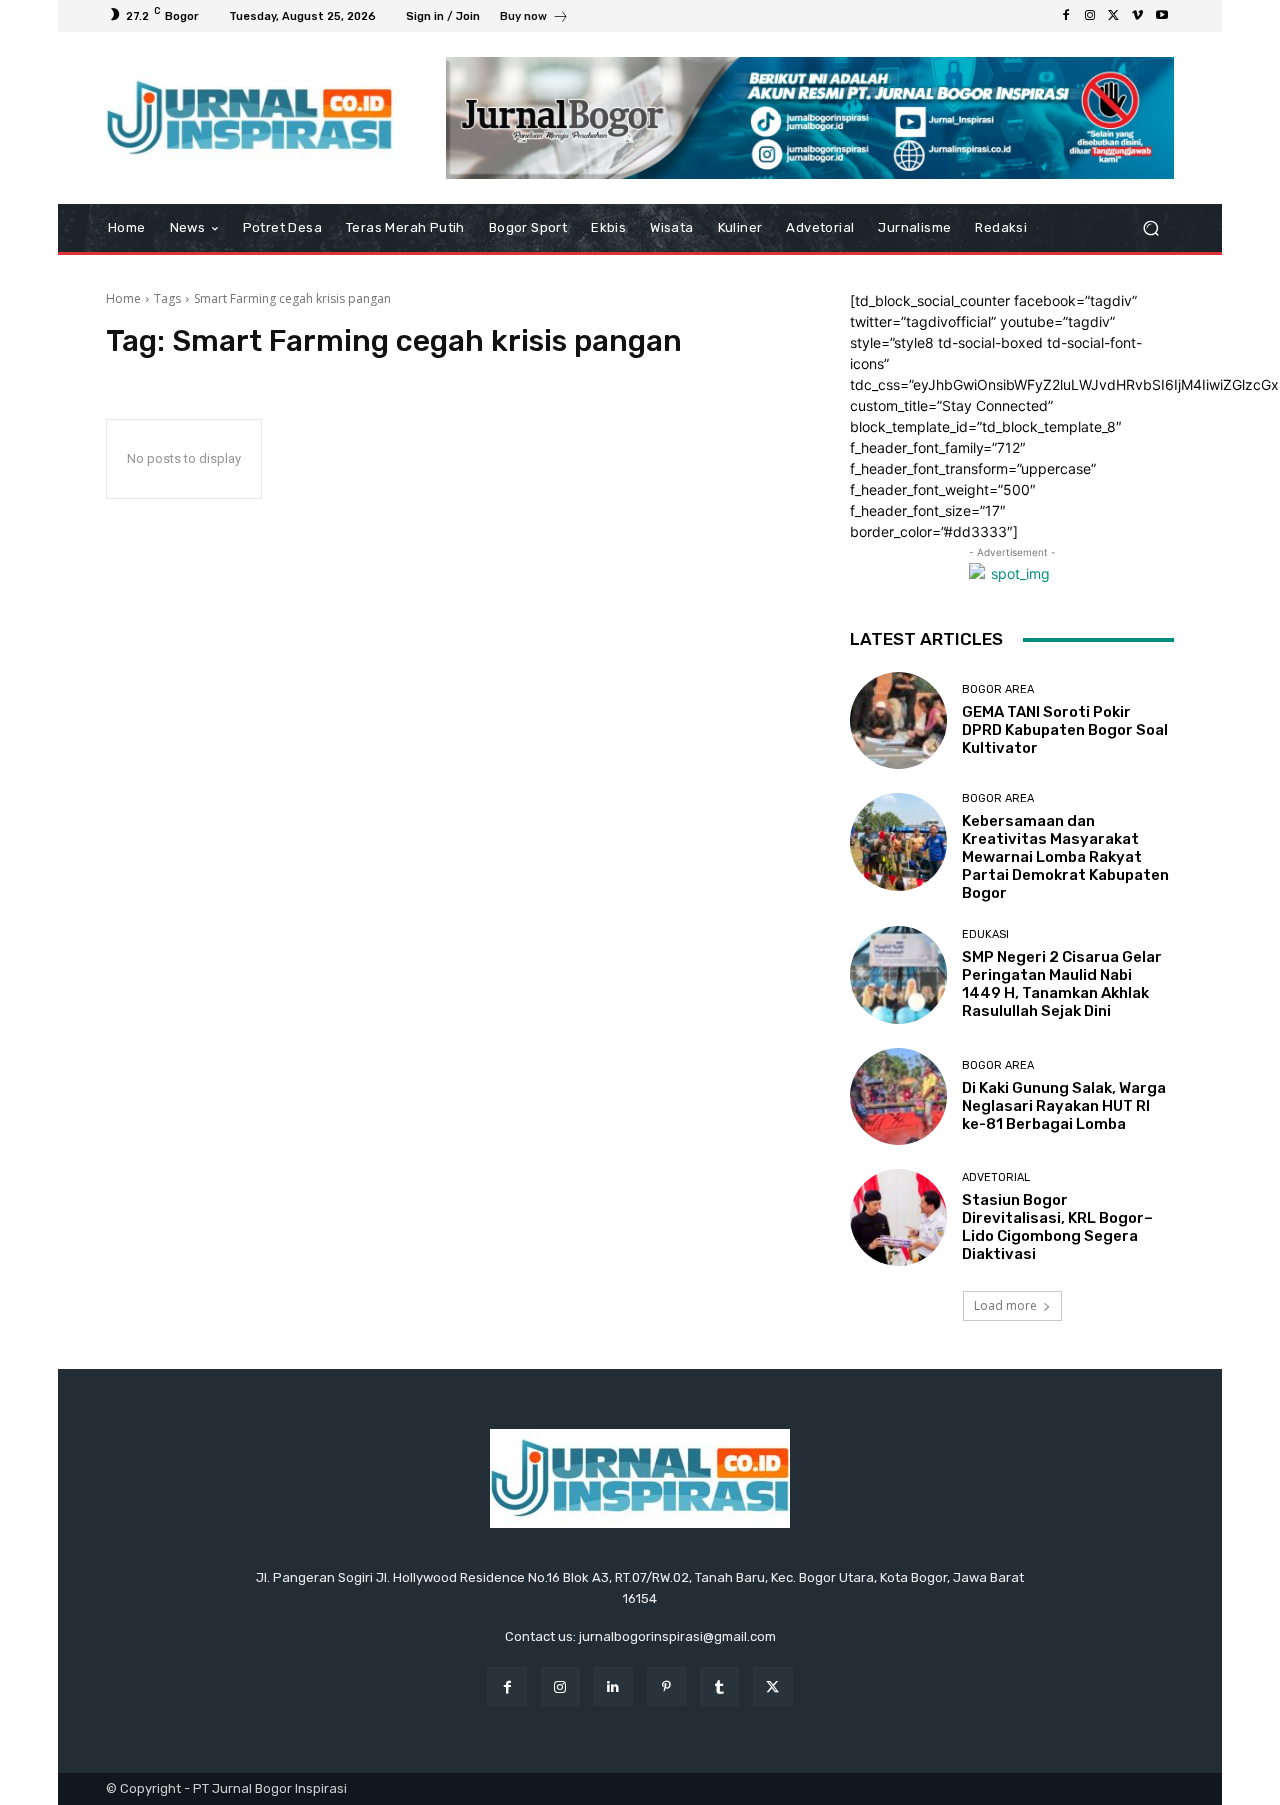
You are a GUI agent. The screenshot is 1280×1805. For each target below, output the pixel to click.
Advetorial (996, 1177)
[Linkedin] (613, 1686)
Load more (1005, 1305)
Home (123, 298)
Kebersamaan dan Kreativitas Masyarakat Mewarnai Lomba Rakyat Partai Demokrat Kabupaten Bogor (1065, 857)
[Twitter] (1114, 16)
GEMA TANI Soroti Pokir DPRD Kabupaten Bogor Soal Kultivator (1065, 730)
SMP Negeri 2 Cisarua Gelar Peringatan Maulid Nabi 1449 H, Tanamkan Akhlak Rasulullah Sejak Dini (1062, 984)
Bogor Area (998, 689)
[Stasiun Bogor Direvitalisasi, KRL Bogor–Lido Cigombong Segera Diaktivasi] (898, 1217)
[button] (1150, 228)
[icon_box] (534, 18)
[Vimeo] (1138, 16)
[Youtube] (1162, 16)
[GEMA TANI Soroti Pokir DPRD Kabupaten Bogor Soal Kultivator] (898, 720)
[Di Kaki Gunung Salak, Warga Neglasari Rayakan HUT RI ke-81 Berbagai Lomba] (898, 1096)
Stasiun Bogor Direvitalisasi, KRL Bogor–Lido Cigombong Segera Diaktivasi (1057, 1227)
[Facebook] (1066, 16)
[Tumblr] (719, 1686)
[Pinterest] (666, 1686)
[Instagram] (1090, 16)
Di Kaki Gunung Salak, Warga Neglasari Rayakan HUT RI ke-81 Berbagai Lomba (1064, 1106)
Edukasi (985, 934)
